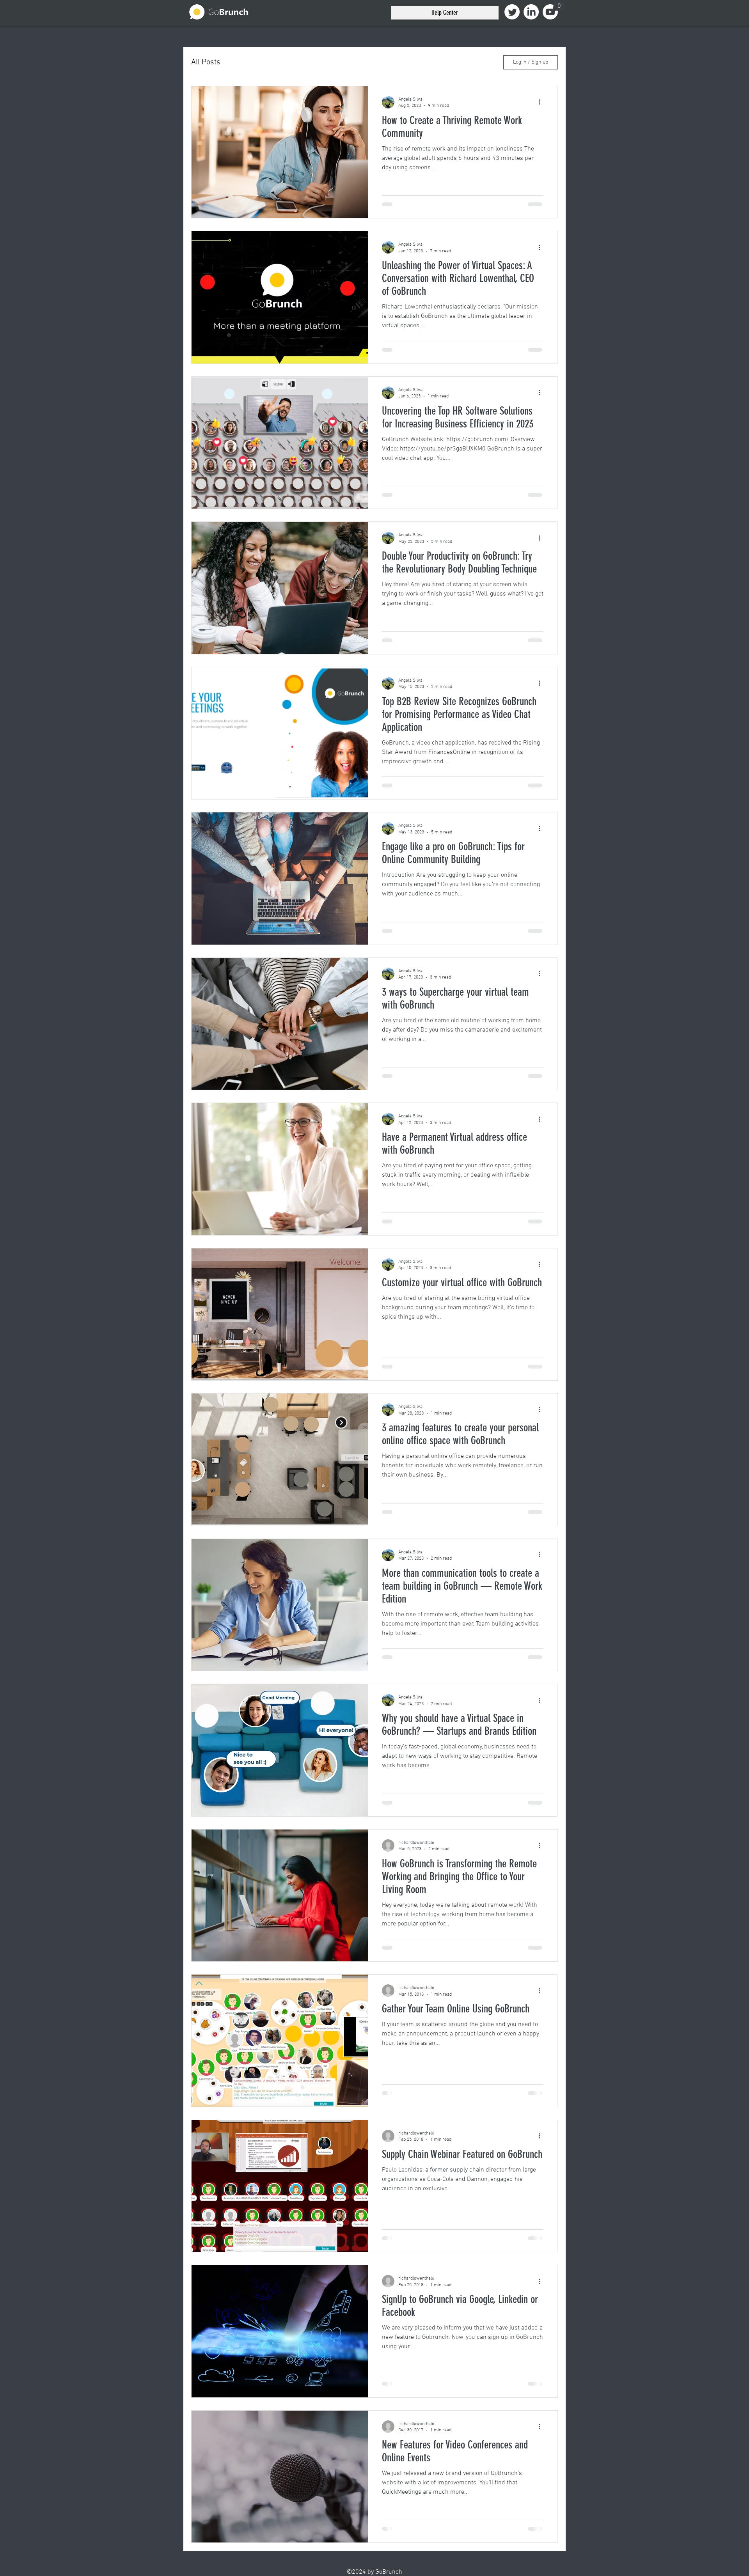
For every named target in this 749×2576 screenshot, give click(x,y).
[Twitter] (512, 12)
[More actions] (542, 102)
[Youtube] (550, 12)
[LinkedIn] (531, 12)
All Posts (206, 62)
